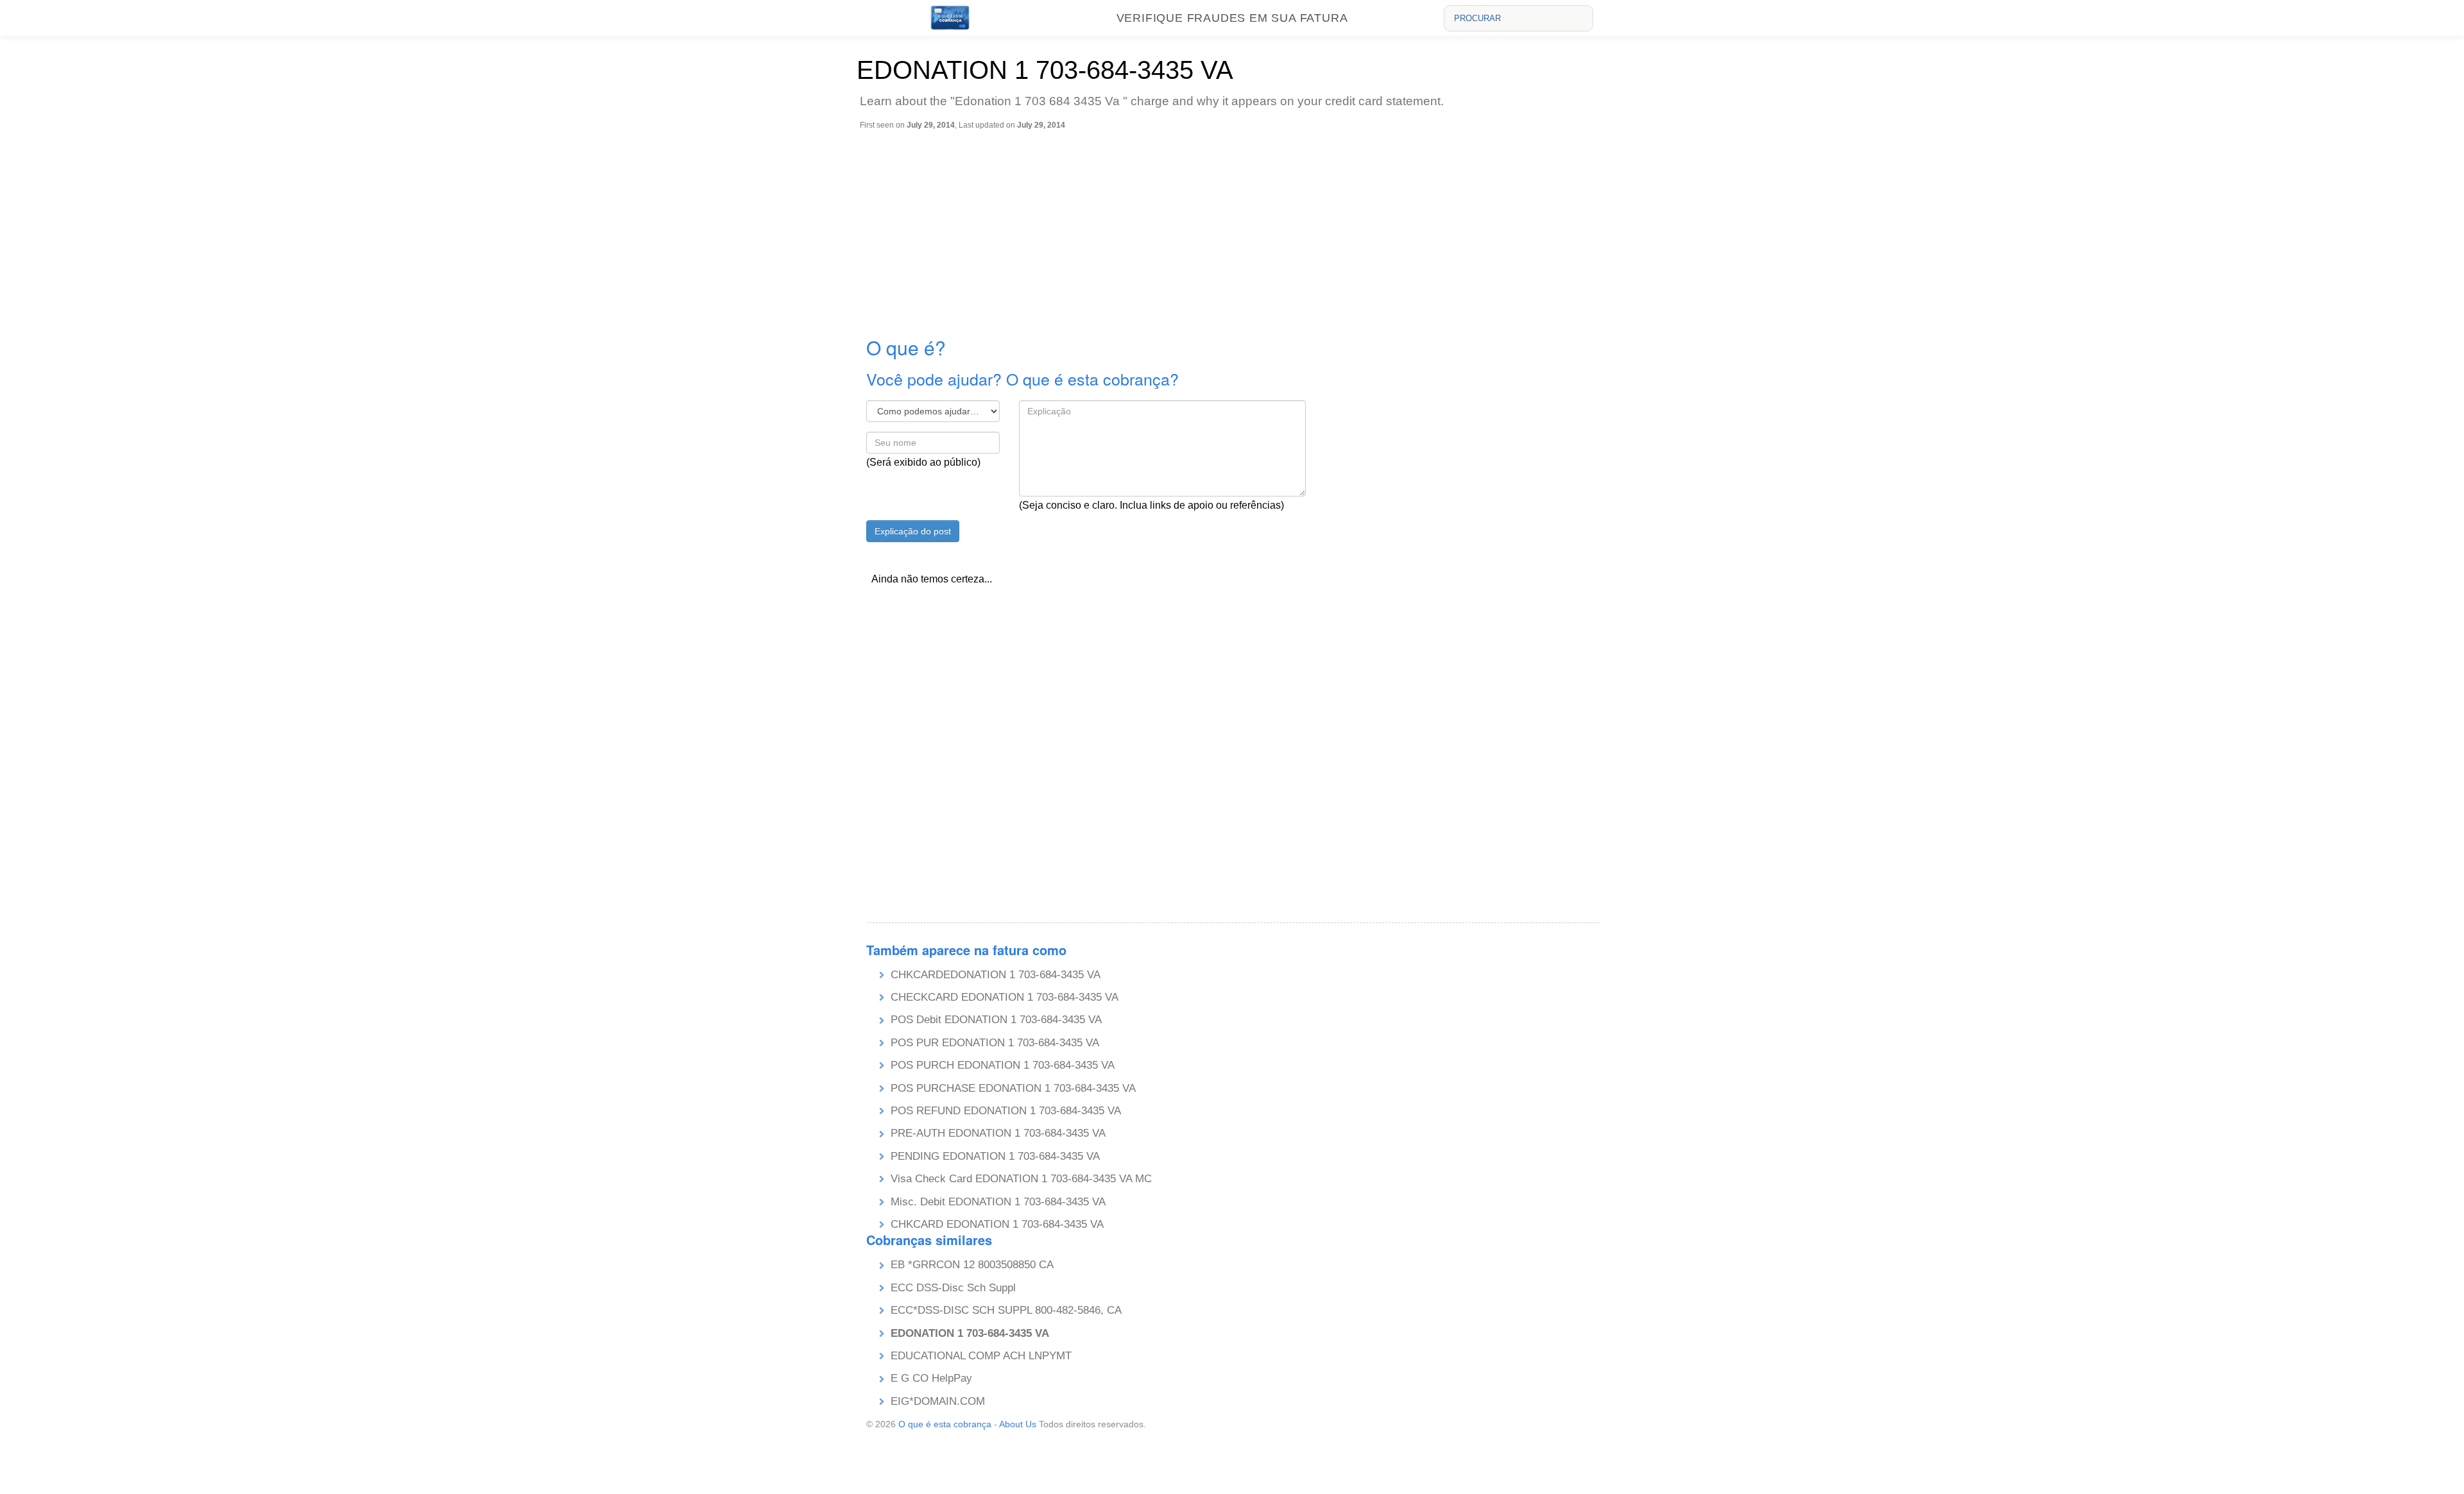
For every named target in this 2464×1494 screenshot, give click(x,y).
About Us (1018, 1424)
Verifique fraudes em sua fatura (1232, 18)
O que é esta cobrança (945, 1424)
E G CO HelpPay (931, 1378)
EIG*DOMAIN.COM (938, 1401)
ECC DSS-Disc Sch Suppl (953, 1288)
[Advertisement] (1235, 226)
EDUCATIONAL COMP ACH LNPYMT (981, 1356)
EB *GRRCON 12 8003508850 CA (972, 1265)
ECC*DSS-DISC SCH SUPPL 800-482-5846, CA (1006, 1310)
